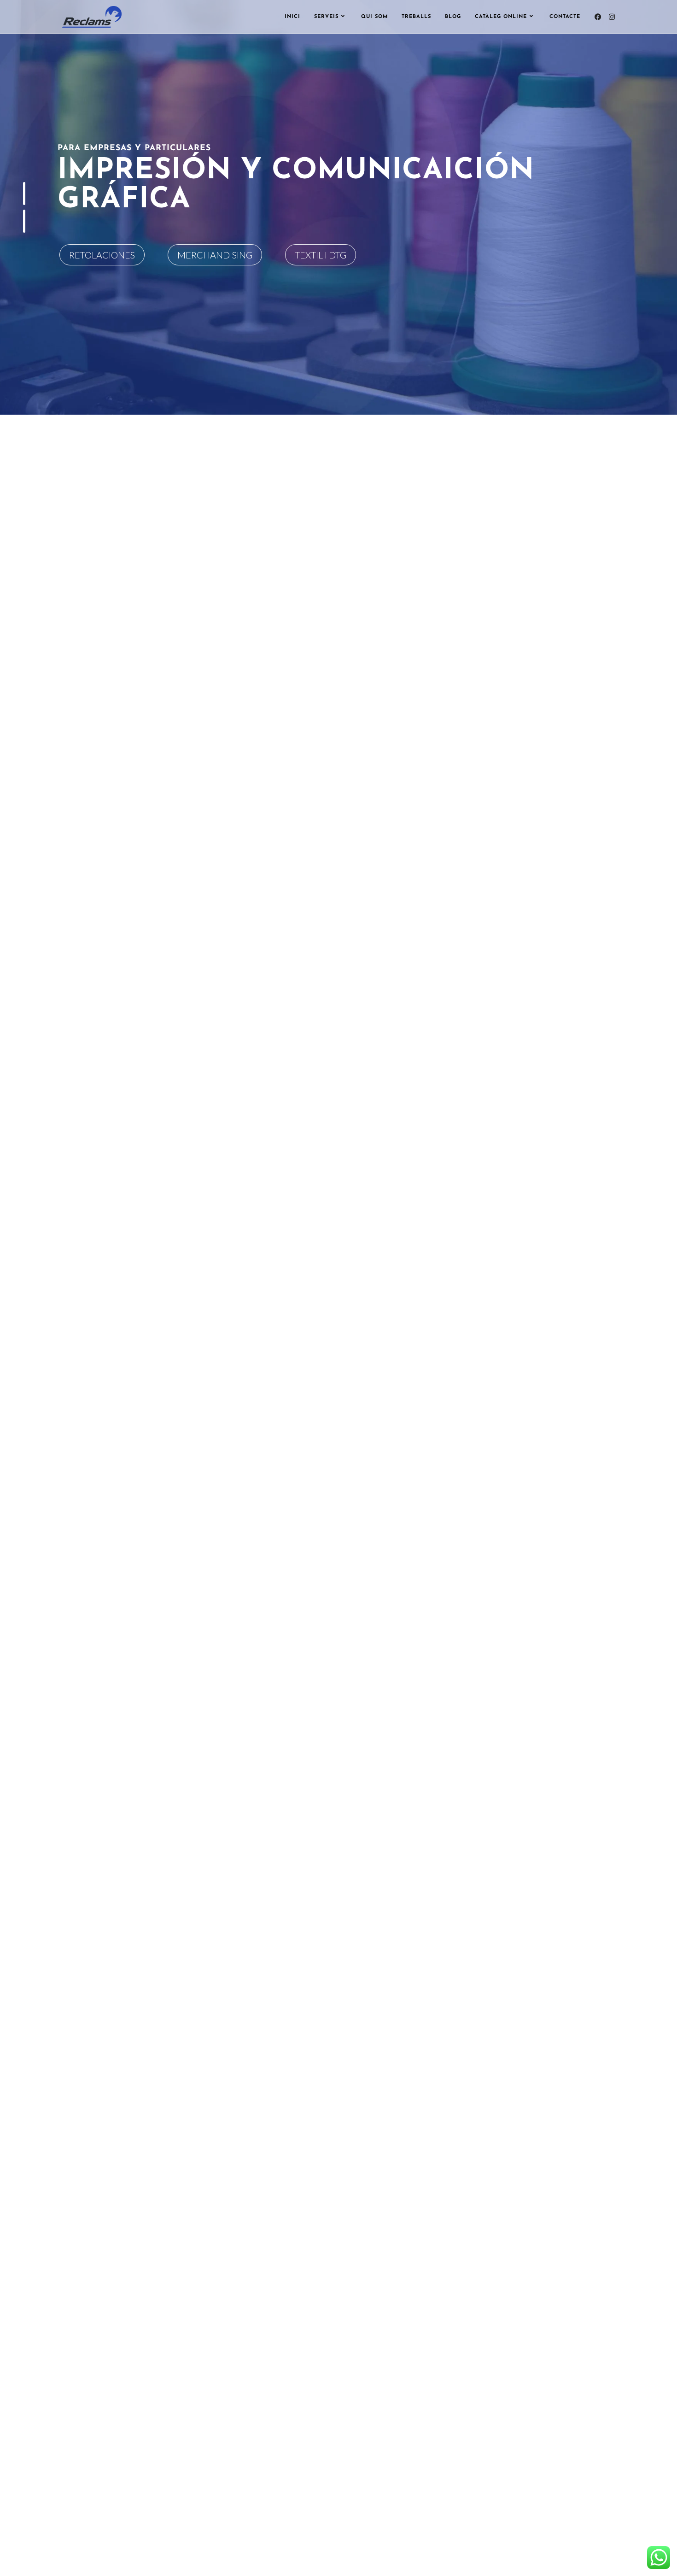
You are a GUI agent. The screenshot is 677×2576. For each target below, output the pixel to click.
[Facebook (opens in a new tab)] (598, 17)
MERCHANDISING (215, 255)
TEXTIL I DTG (321, 255)
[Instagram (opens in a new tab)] (612, 17)
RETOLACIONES (102, 255)
